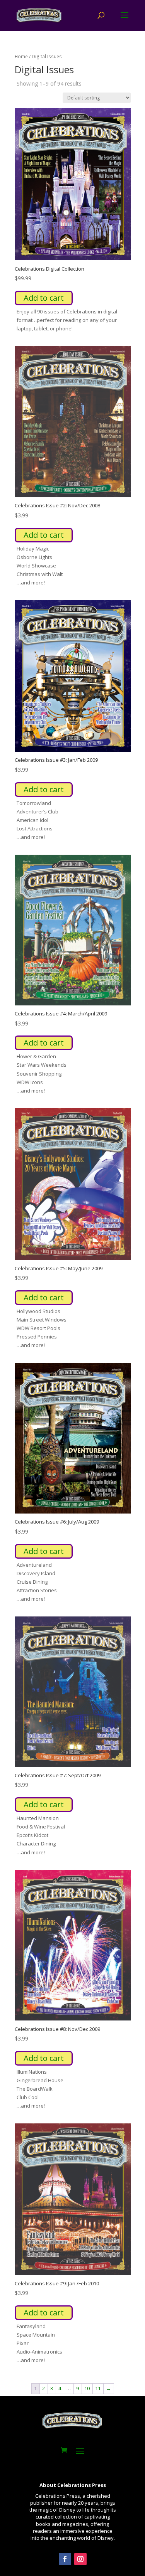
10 (87, 2388)
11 (98, 2388)
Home (21, 56)
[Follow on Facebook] (65, 2559)
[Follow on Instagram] (80, 2559)
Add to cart (44, 298)
